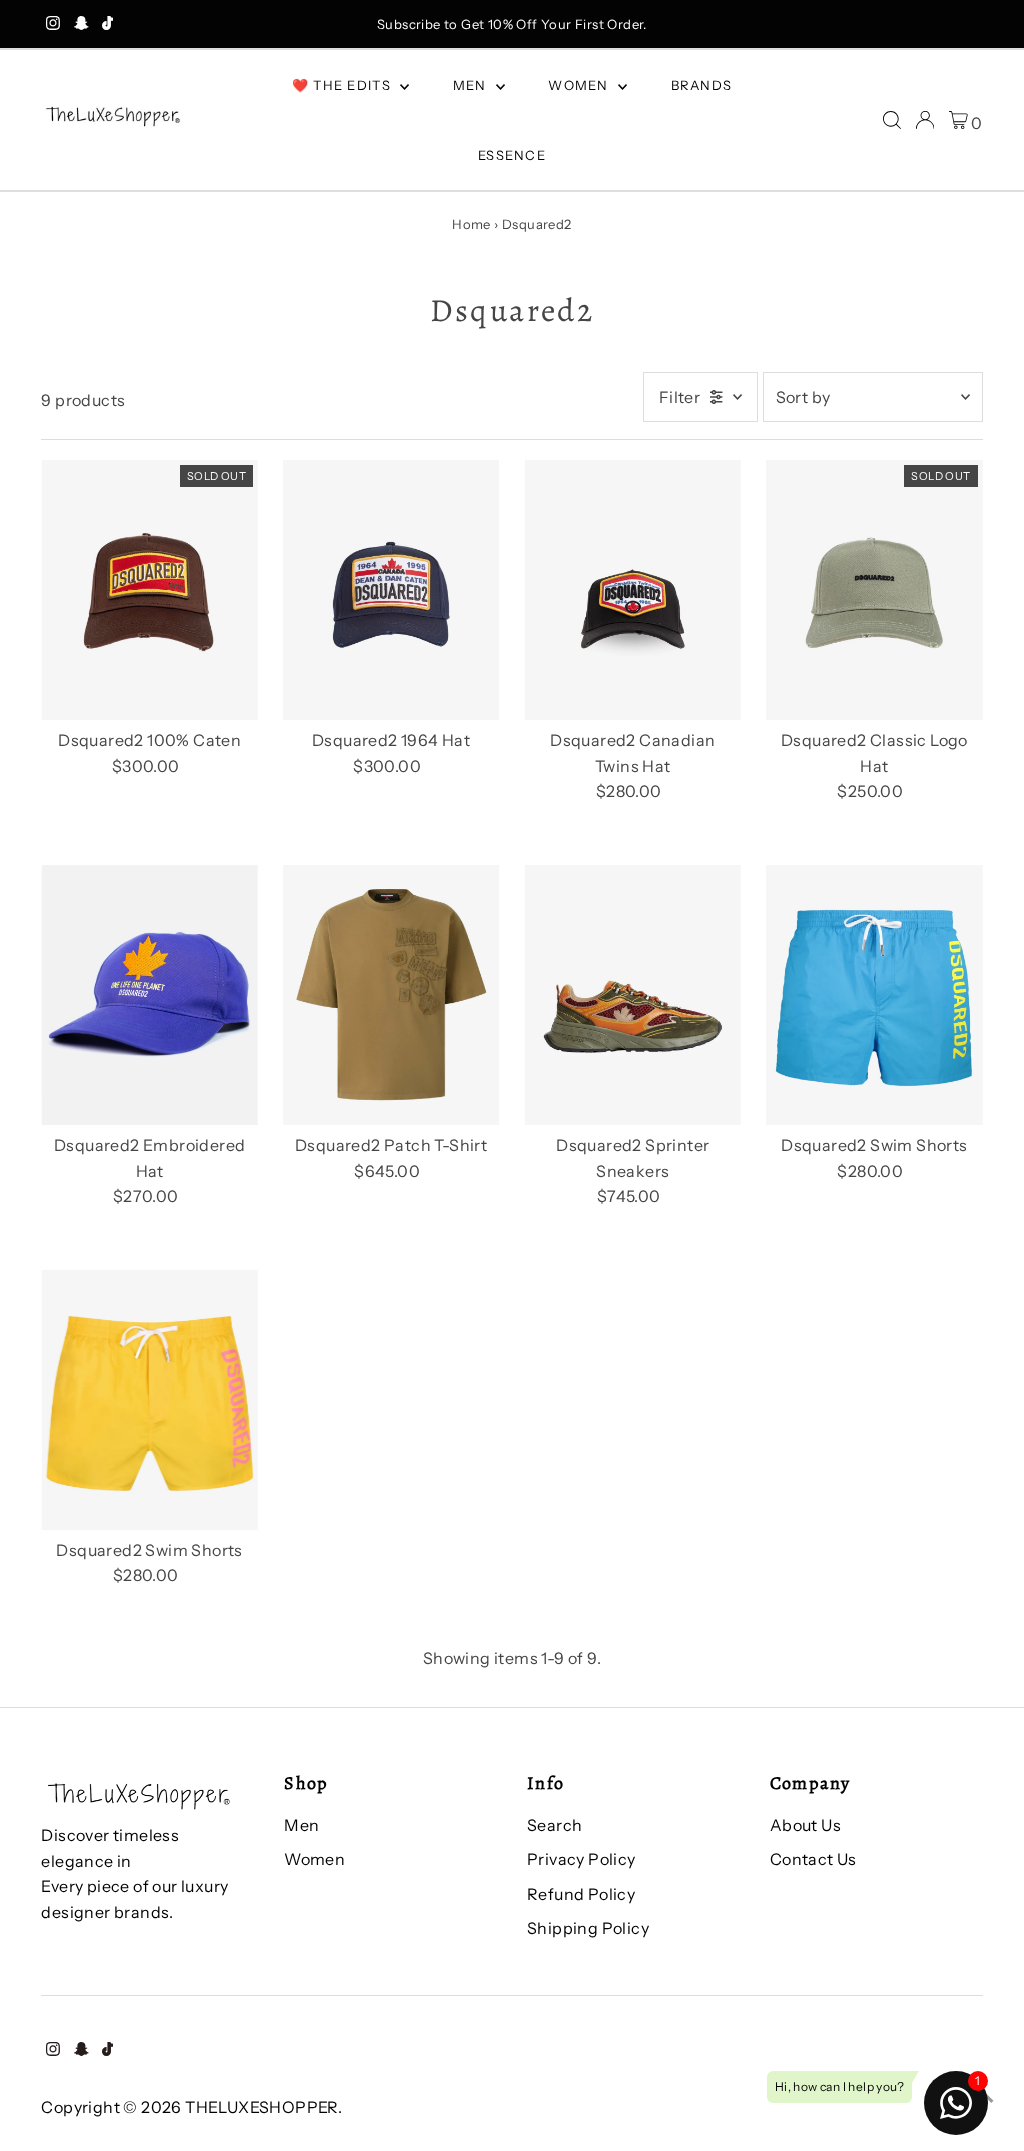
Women (580, 85)
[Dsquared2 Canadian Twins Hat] (632, 590)
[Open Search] (892, 120)
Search (554, 1825)
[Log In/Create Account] (925, 120)
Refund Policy (581, 1894)
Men (472, 85)
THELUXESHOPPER (261, 2107)
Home (471, 224)
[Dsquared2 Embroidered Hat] (149, 995)
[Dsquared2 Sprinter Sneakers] (632, 995)
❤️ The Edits (344, 85)
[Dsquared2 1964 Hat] (391, 590)
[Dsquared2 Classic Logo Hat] (874, 590)
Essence (512, 155)
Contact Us (813, 1859)
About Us (805, 1825)
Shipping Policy (588, 1928)
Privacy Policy (581, 1859)
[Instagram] (53, 24)
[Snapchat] (81, 24)
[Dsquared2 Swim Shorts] (874, 995)
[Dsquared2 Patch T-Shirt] (391, 995)
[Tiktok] (107, 24)
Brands (702, 85)
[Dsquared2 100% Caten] (149, 590)
